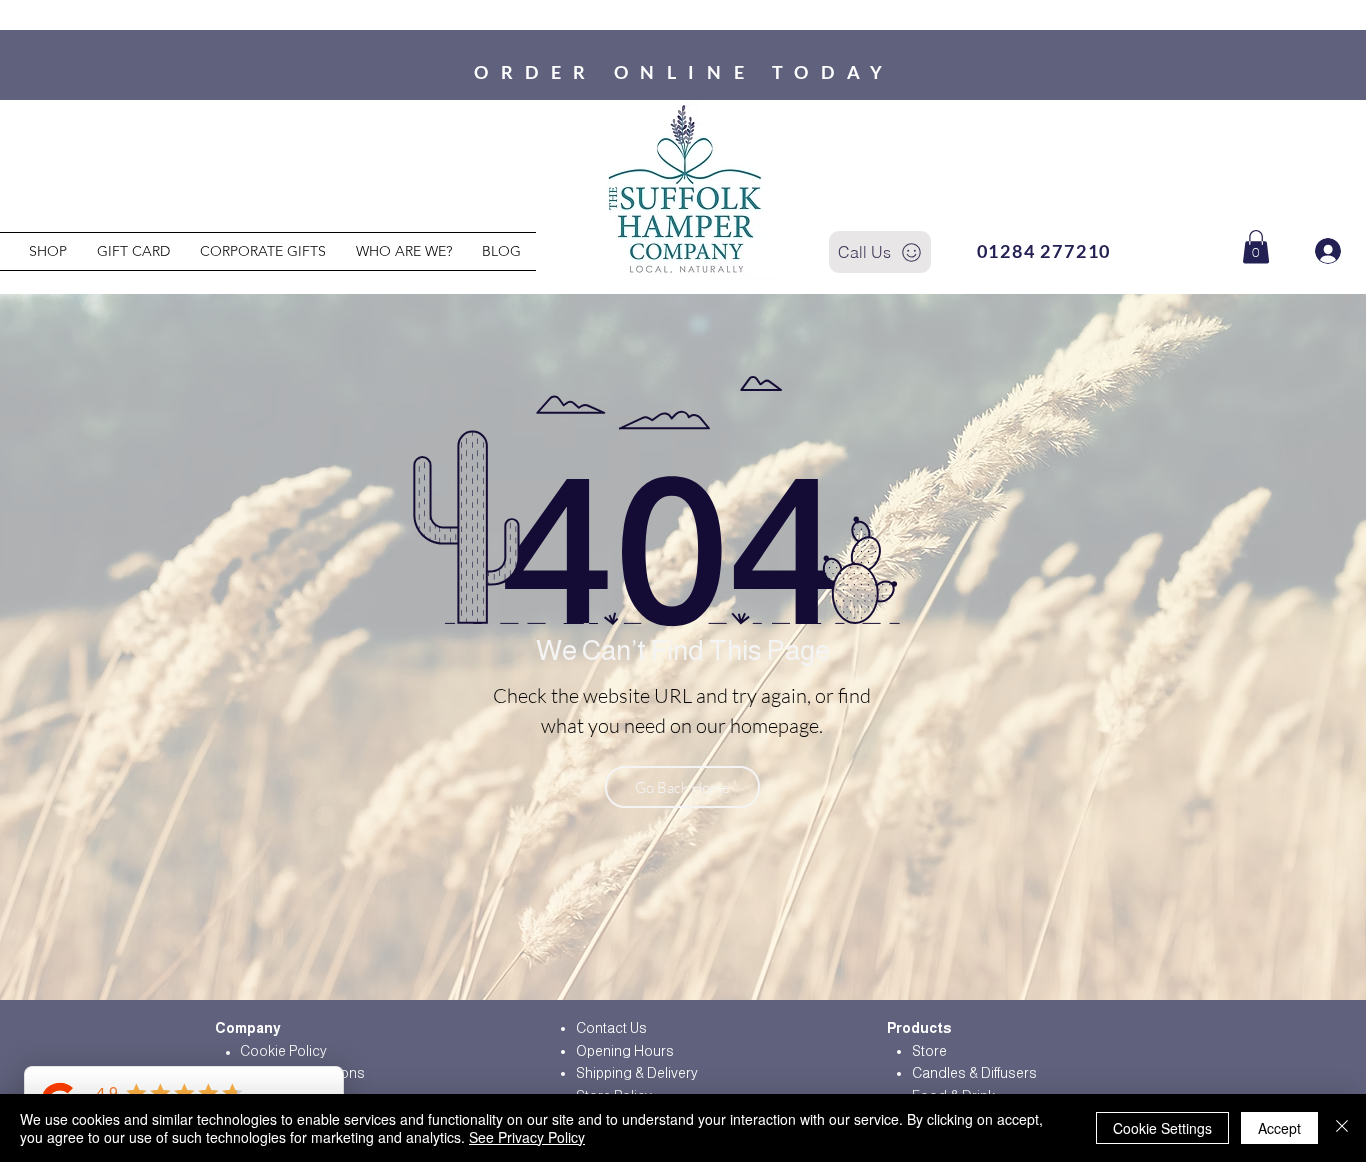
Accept (1279, 1128)
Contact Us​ (611, 1028)
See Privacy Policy (527, 1137)
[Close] (1342, 1128)
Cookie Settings (1162, 1128)
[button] (1256, 246)
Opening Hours (625, 1051)
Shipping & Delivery (637, 1073)
